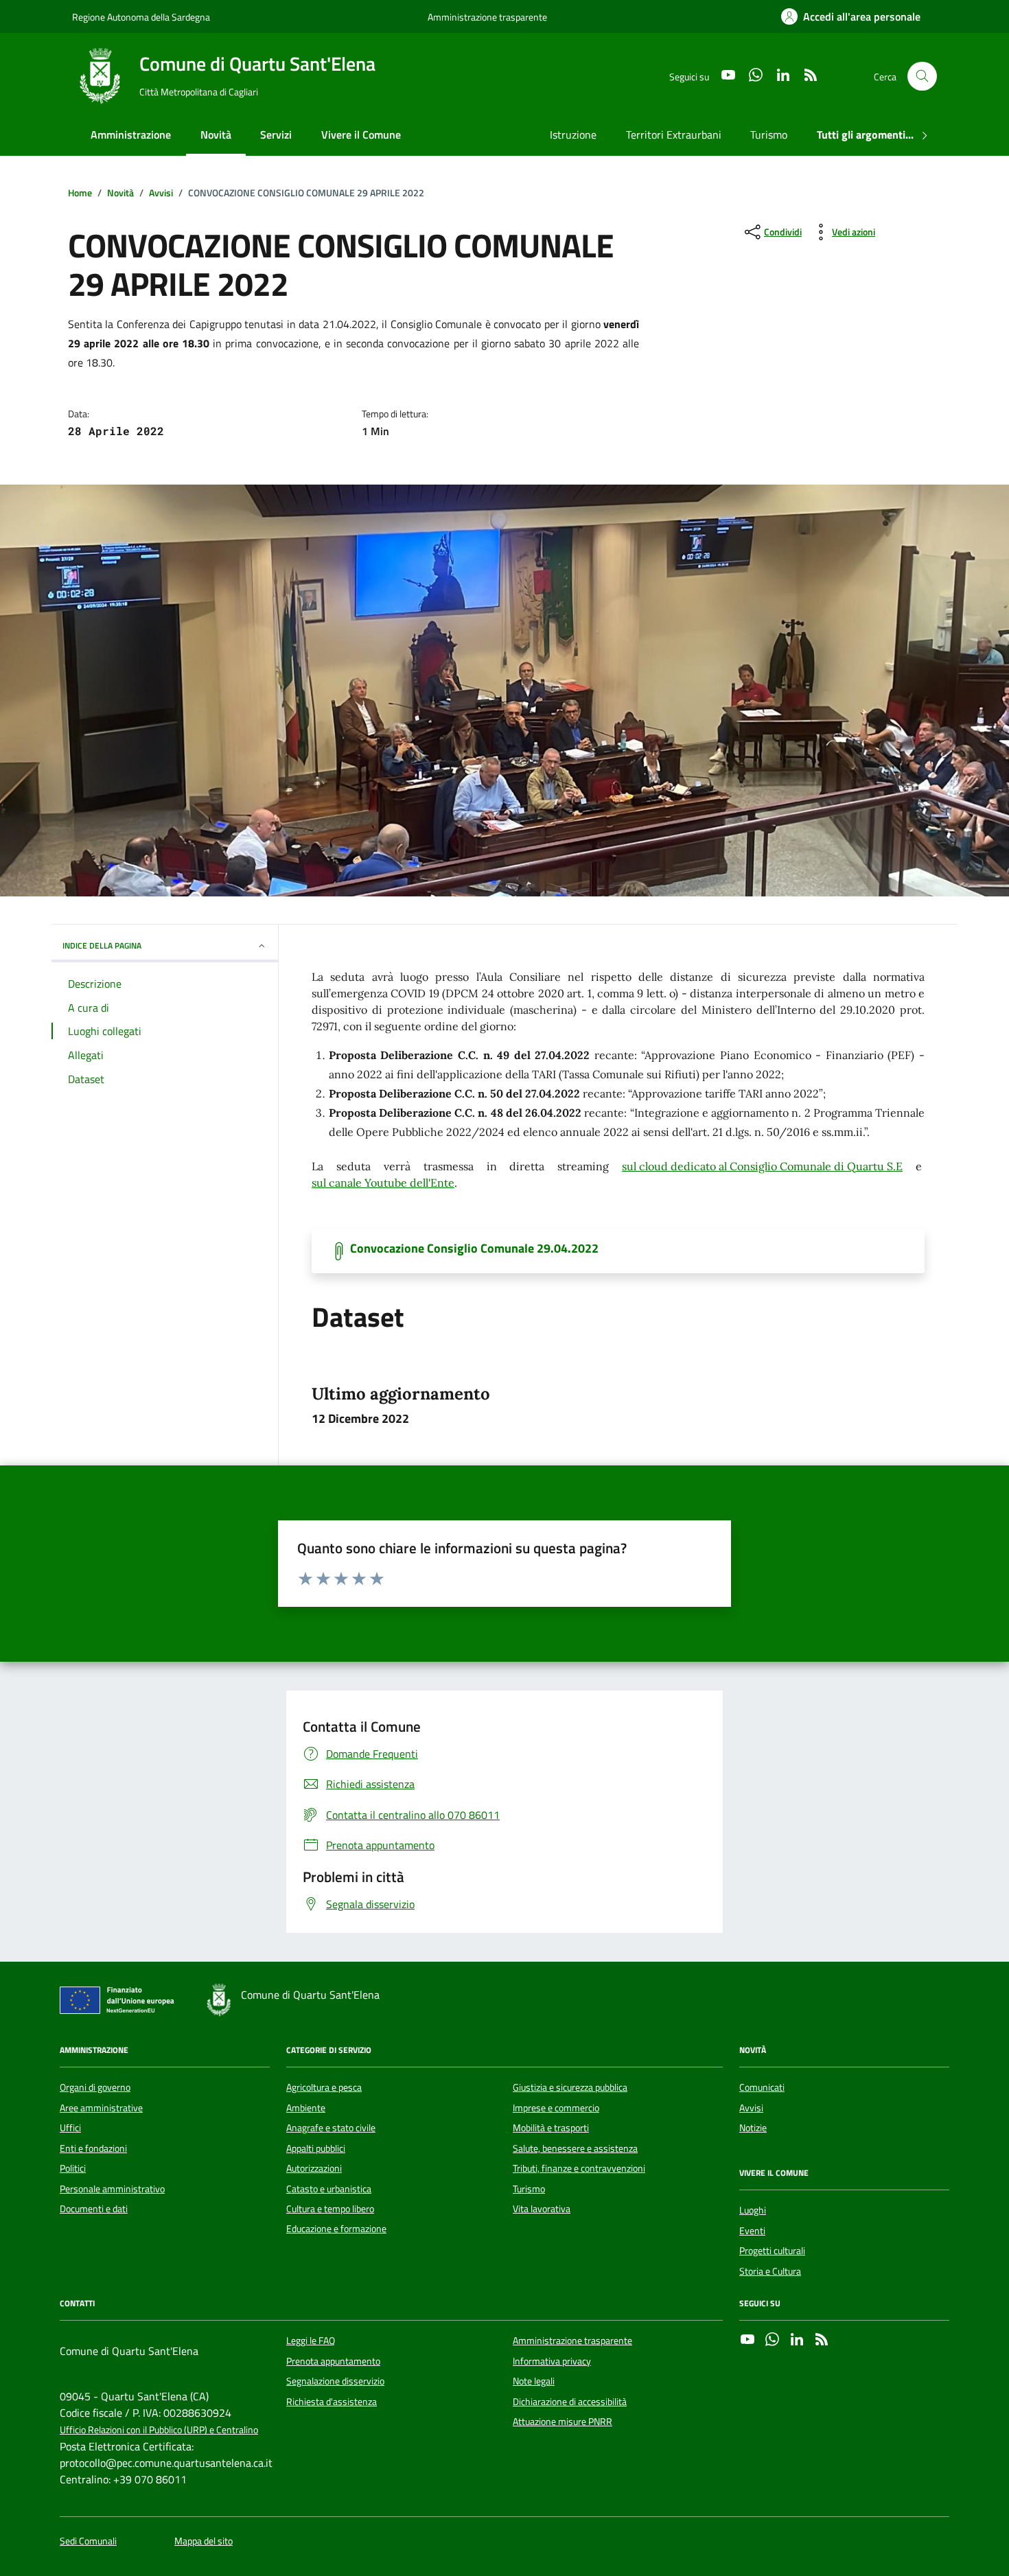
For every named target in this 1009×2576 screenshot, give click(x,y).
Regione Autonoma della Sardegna (141, 17)
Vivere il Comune (361, 135)
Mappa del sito (204, 2541)
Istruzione (573, 135)
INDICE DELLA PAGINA (102, 945)
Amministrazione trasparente (487, 17)
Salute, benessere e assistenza (575, 2148)
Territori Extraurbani (674, 135)
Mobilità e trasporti (551, 2128)
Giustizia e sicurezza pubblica (570, 2087)
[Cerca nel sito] (922, 77)
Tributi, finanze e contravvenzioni (579, 2168)
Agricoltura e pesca (324, 2087)
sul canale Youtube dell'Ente (383, 1183)
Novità (216, 135)
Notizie (753, 2128)
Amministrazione (131, 135)
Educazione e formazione (336, 2229)
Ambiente (306, 2108)
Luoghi (753, 2210)
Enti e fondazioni (93, 2148)
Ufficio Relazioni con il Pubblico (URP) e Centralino (159, 2430)
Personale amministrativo (112, 2189)
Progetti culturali (772, 2251)
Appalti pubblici (316, 2148)
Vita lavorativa (542, 2209)
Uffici (70, 2128)
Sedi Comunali (88, 2541)
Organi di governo (95, 2087)
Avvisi (751, 2108)
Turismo (769, 135)
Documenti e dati (94, 2209)
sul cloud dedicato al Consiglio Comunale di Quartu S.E (762, 1166)
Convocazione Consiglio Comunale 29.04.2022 (474, 1249)
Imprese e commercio (556, 2108)
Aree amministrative (101, 2108)
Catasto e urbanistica (329, 2189)
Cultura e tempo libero (330, 2209)
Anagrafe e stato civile (331, 2128)
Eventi (752, 2231)
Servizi (276, 135)
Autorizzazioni (314, 2168)
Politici (73, 2168)
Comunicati (762, 2087)
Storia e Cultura (770, 2271)
